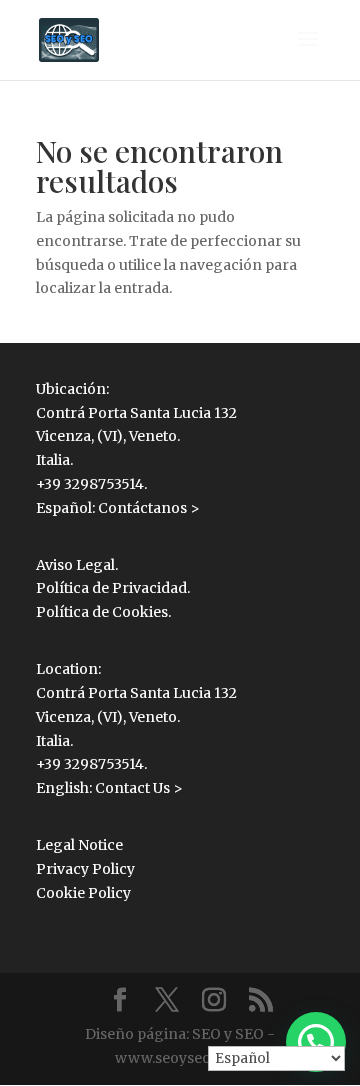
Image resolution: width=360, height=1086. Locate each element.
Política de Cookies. (103, 612)
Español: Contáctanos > (118, 508)
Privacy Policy (85, 869)
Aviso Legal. (77, 565)
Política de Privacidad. (113, 588)
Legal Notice (79, 845)
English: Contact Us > (109, 788)
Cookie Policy (83, 893)
